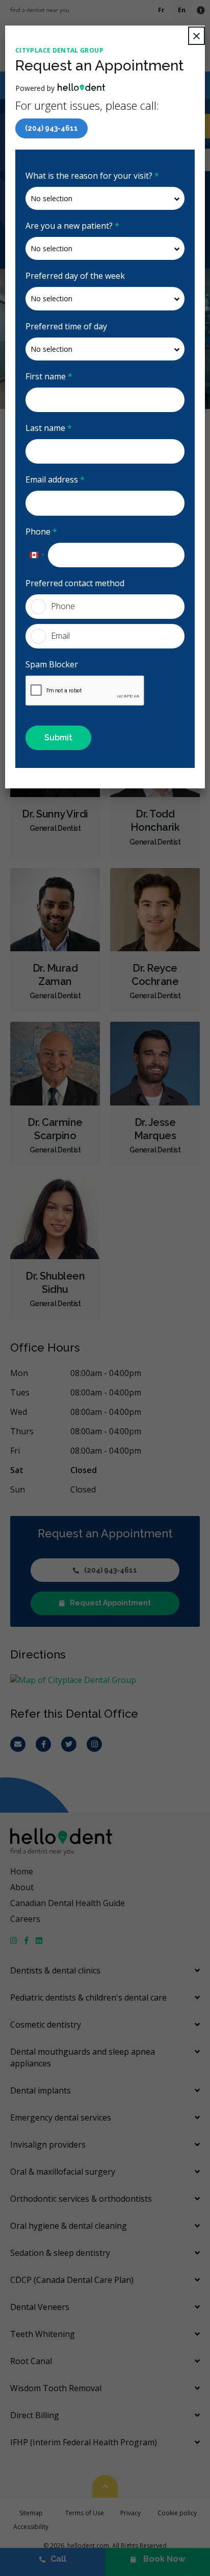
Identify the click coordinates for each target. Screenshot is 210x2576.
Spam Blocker (52, 664)
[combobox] (37, 555)
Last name (49, 428)
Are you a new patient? (72, 226)
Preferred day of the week (75, 276)
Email (60, 636)
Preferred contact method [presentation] (75, 583)
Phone (41, 532)
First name (49, 376)
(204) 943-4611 (51, 128)
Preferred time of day (66, 326)
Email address (55, 479)
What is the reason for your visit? (92, 176)
